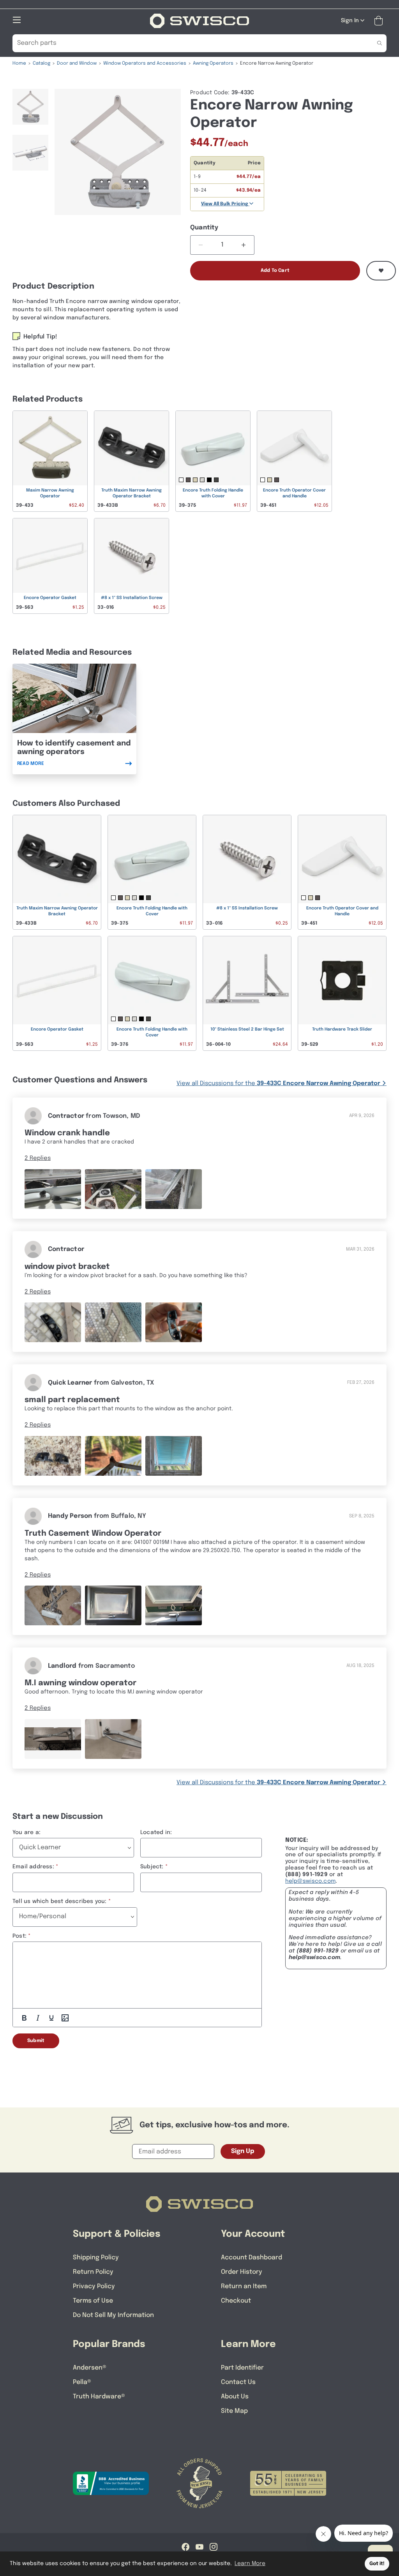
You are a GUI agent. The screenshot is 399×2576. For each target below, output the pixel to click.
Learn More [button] (250, 2564)
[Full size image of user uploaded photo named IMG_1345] (53, 1322)
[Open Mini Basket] (380, 21)
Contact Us (238, 2382)
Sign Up (243, 2151)
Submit (36, 2041)
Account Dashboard (252, 2258)
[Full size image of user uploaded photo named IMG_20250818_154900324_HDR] (53, 1739)
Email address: (33, 1867)
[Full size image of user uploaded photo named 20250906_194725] (53, 1606)
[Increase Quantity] (244, 245)
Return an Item (244, 2286)
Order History (242, 2272)
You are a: (26, 1832)
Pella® (82, 2382)
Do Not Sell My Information (113, 2315)
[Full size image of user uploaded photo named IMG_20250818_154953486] (113, 1739)
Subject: (152, 1867)
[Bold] (24, 2018)
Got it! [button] (377, 2564)
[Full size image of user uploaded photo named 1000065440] (113, 1456)
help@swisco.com (310, 1881)
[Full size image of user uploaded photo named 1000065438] (174, 1456)
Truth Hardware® (99, 2397)
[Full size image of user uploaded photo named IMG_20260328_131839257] (53, 1189)
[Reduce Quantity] (201, 245)
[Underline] (51, 2018)
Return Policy (93, 2272)
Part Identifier (242, 2368)
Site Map (234, 2411)
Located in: (156, 1832)
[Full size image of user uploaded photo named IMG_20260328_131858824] (174, 1189)
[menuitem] (30, 110)
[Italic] (38, 2018)
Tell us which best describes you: (60, 1901)
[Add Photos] (65, 2018)
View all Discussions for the (278, 1084)
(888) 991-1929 (318, 1951)
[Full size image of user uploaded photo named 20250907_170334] (174, 1606)
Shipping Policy (96, 2258)
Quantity (204, 228)
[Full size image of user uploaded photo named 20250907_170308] (113, 1606)
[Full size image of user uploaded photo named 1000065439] (53, 1456)
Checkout (236, 2301)
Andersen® (90, 2368)
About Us (235, 2397)
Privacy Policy (94, 2286)
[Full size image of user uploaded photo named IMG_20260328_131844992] (113, 1189)
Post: (19, 1936)
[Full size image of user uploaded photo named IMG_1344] (113, 1322)
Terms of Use (93, 2301)
